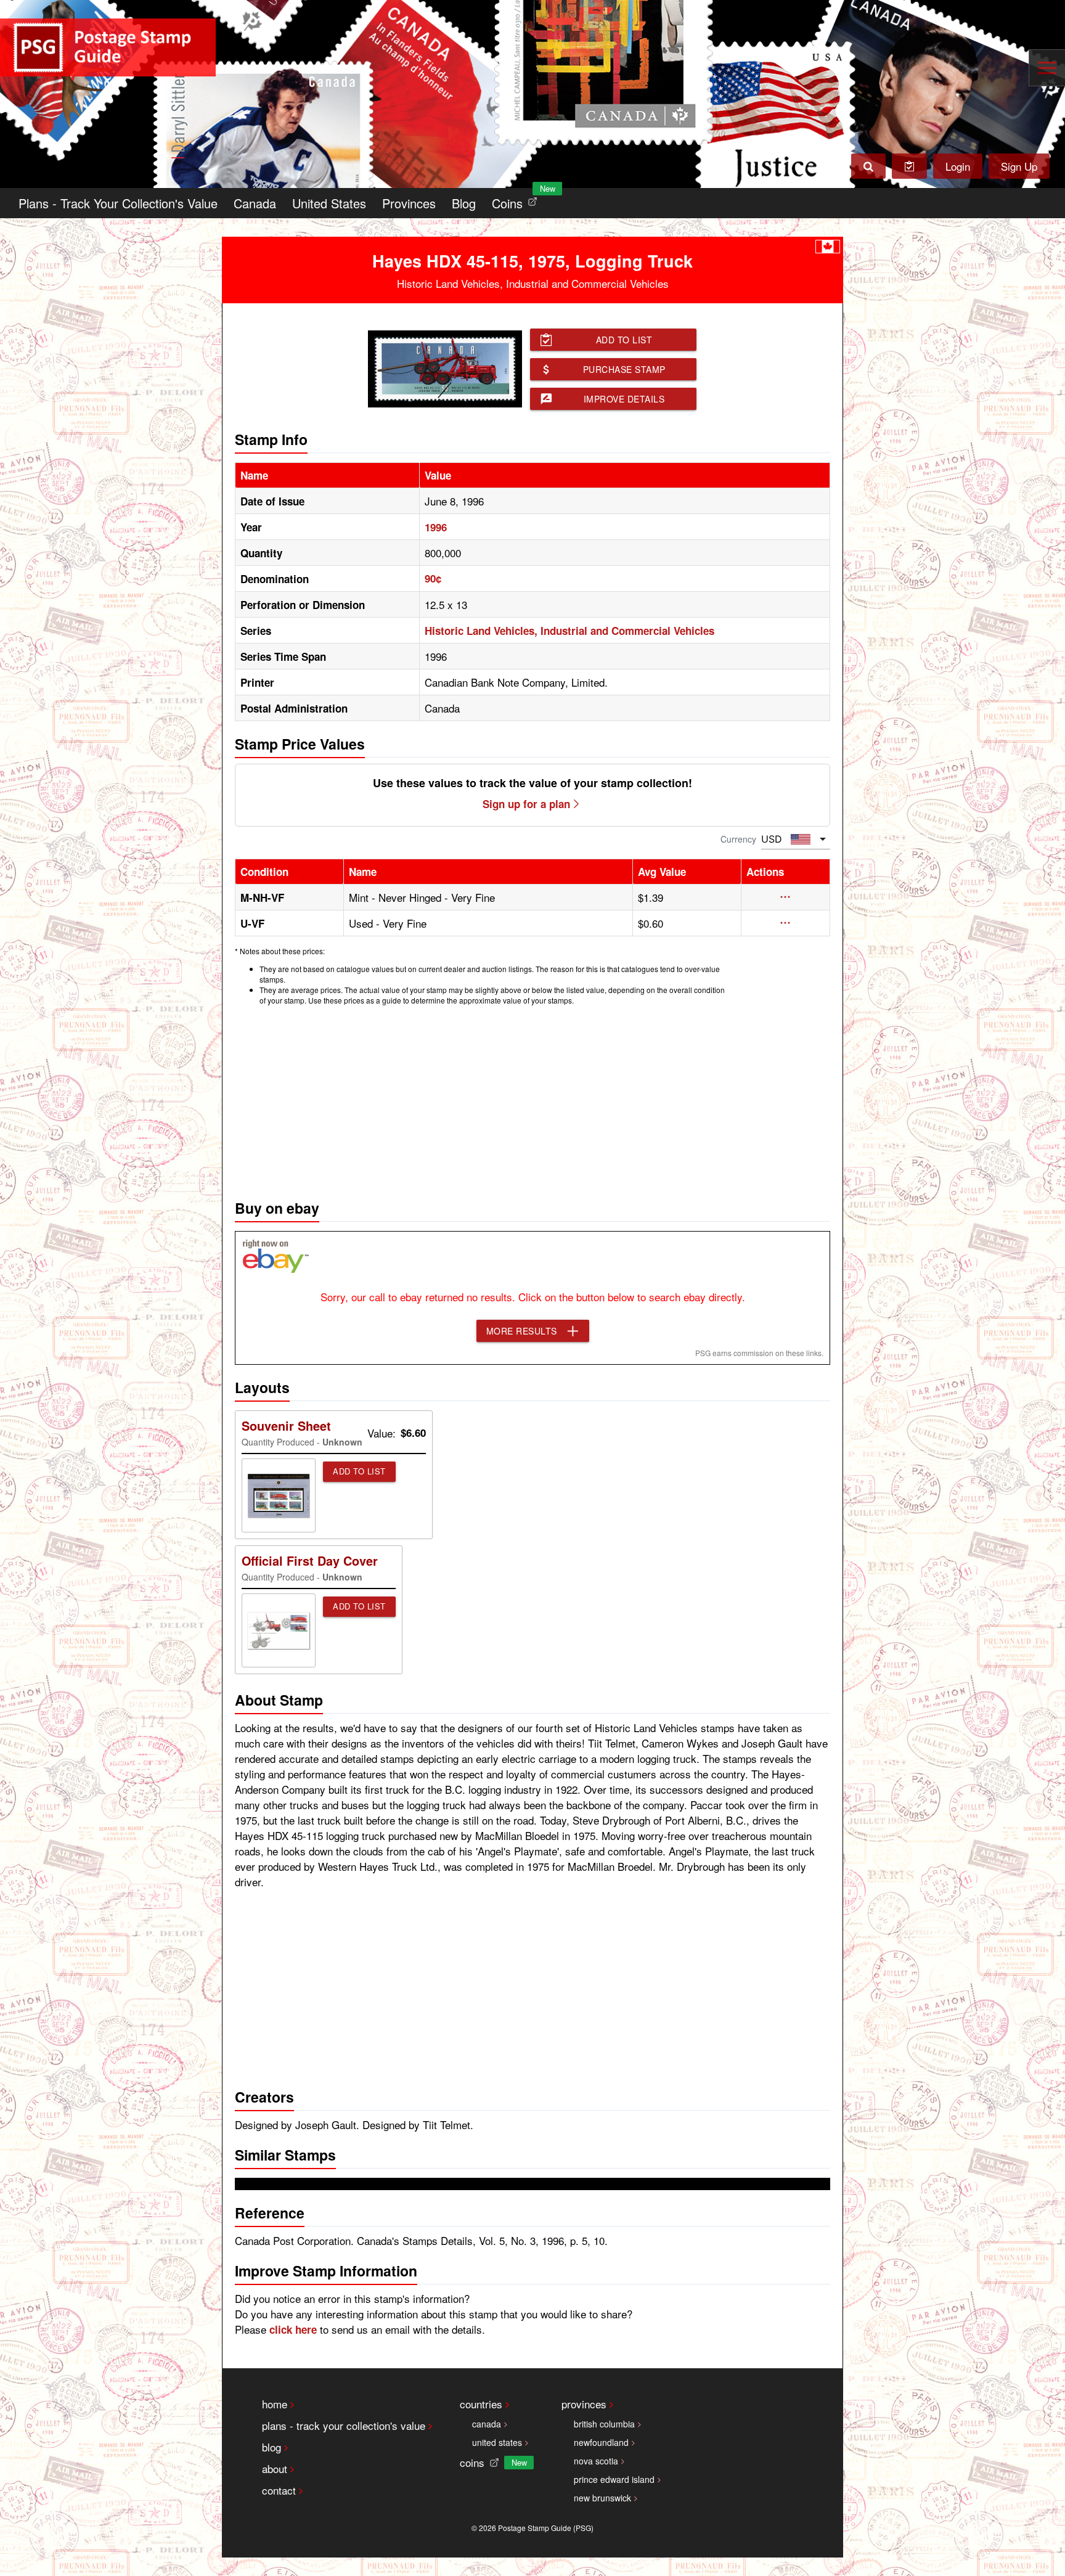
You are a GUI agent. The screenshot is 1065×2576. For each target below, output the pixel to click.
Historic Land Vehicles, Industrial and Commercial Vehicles (569, 631)
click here (293, 2329)
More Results (522, 1331)
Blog (464, 203)
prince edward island (614, 2479)
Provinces (409, 203)
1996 (436, 527)
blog (271, 2447)
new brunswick (602, 2498)
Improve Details (624, 399)
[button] (785, 897)
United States (329, 203)
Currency (738, 839)
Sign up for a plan (526, 804)
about (275, 2468)
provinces (584, 2404)
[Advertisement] (532, 1099)
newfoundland (601, 2442)
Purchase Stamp (624, 369)
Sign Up (1019, 166)
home (275, 2404)
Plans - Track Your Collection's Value (118, 203)
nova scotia (596, 2461)
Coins (517, 200)
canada (487, 2424)
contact (279, 2490)
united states (497, 2442)
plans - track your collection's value (344, 2425)
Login (958, 166)
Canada (255, 203)
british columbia (604, 2424)
